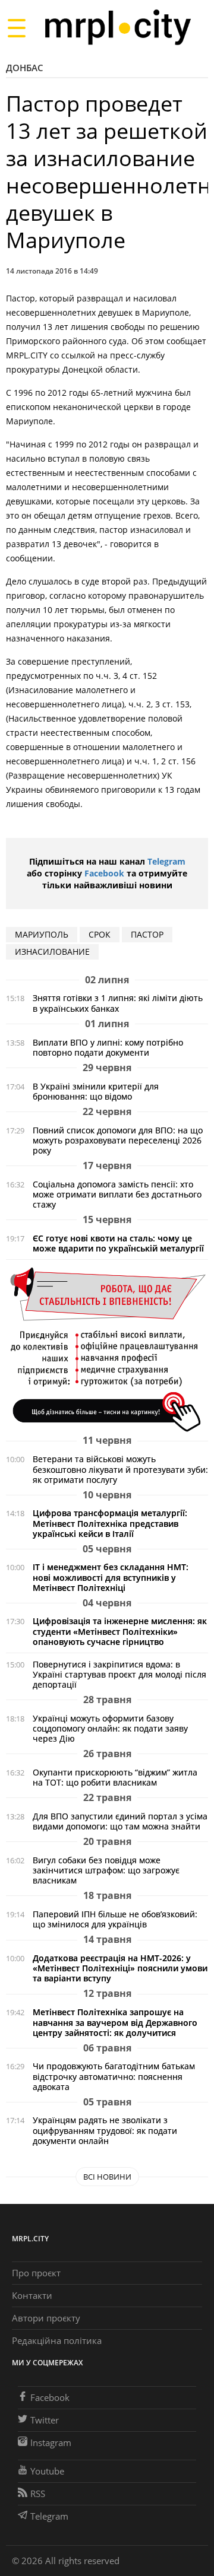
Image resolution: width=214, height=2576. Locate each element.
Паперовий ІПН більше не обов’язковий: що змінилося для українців (115, 1919)
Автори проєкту (46, 2318)
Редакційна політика (57, 2340)
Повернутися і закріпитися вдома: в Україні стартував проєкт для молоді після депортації (119, 1674)
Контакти (32, 2295)
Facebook (104, 873)
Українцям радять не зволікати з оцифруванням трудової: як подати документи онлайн (105, 2130)
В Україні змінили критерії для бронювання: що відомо (96, 1091)
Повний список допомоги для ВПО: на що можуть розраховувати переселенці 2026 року (118, 1140)
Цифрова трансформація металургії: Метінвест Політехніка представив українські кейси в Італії (110, 1523)
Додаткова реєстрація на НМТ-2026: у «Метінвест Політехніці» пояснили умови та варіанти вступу (120, 1968)
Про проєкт (36, 2273)
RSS (38, 2494)
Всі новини (107, 2177)
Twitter (45, 2420)
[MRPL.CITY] (117, 28)
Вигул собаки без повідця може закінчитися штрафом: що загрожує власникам (106, 1870)
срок (100, 934)
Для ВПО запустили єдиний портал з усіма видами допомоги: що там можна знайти (120, 1821)
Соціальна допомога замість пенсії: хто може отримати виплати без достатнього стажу (117, 1194)
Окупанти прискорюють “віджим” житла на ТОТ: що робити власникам (115, 1777)
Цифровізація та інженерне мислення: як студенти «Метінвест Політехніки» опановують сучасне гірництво (120, 1631)
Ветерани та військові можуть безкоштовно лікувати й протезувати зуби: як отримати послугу (120, 1469)
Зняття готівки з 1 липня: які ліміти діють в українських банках (118, 1003)
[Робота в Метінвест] (107, 1349)
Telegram (166, 861)
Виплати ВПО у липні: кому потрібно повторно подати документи (108, 1047)
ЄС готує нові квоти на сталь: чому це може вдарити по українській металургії (118, 1243)
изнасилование (52, 952)
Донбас (25, 68)
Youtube (47, 2471)
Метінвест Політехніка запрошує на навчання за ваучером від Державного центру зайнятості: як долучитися (115, 2022)
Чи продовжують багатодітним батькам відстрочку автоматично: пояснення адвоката (114, 2076)
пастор (147, 934)
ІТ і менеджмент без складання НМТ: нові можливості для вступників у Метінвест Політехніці (111, 1577)
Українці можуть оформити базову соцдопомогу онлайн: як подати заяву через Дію (110, 1728)
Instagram (51, 2442)
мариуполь (42, 934)
